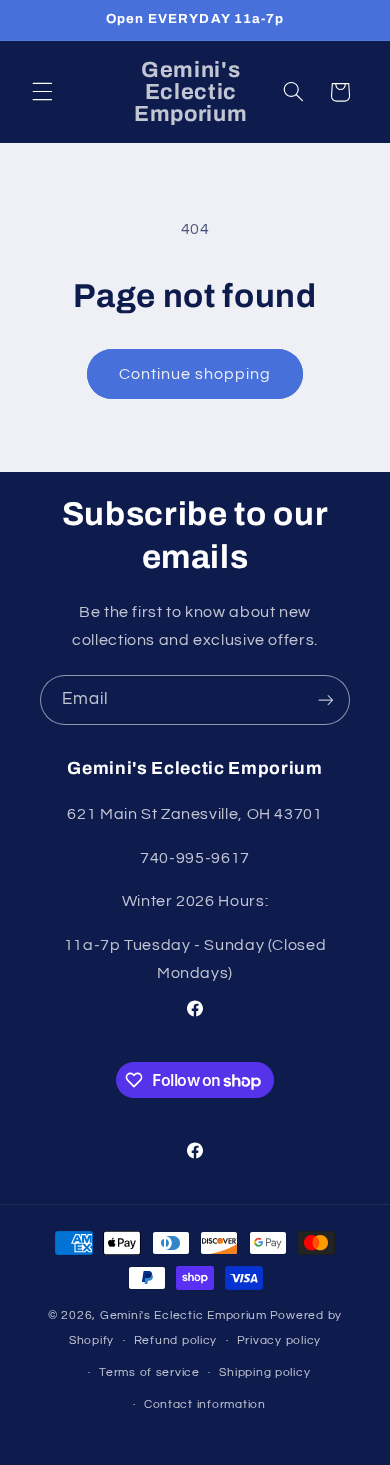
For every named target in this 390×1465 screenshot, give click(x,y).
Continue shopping (195, 374)
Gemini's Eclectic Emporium (183, 1315)
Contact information (205, 1404)
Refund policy (176, 1340)
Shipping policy (264, 1372)
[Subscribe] (326, 699)
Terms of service (149, 1372)
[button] (42, 92)
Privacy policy (279, 1340)
